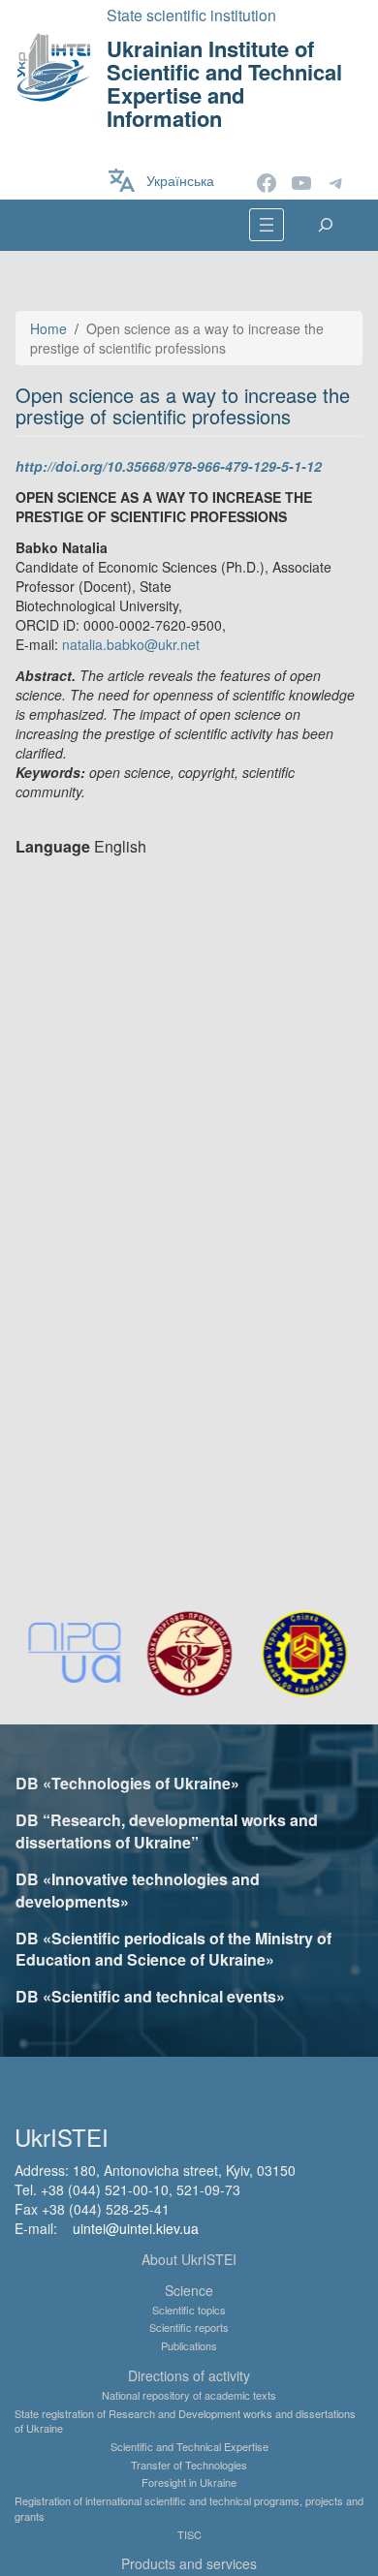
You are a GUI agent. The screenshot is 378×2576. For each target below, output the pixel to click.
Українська (180, 180)
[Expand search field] (326, 225)
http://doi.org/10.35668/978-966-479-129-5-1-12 (169, 466)
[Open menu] (267, 225)
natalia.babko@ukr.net (131, 644)
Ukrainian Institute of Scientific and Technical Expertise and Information (224, 84)
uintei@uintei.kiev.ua (136, 2228)
